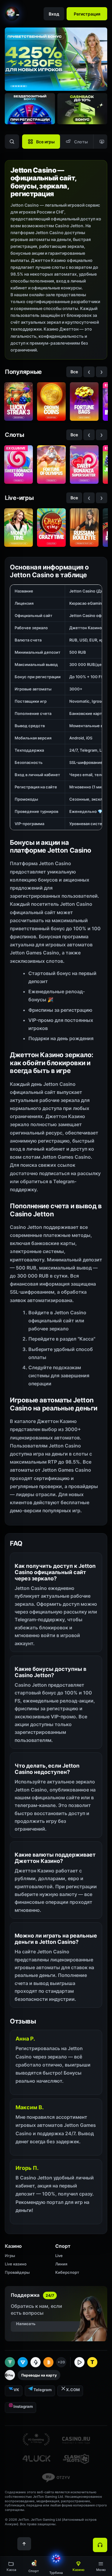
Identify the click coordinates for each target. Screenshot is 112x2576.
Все (74, 372)
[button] (101, 2566)
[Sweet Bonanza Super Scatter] (84, 465)
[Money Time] (19, 528)
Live (59, 2256)
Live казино (16, 2264)
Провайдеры (17, 2272)
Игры (10, 2256)
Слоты (81, 142)
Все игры (45, 142)
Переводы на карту (39, 2375)
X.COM (73, 2390)
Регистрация (87, 14)
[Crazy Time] (51, 528)
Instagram (23, 2406)
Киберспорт (67, 2272)
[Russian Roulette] (84, 528)
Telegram (43, 2390)
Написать (26, 2324)
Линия (61, 2264)
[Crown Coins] (51, 402)
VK (16, 2390)
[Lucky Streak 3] (19, 402)
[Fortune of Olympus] (51, 465)
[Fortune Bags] (84, 402)
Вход (54, 14)
